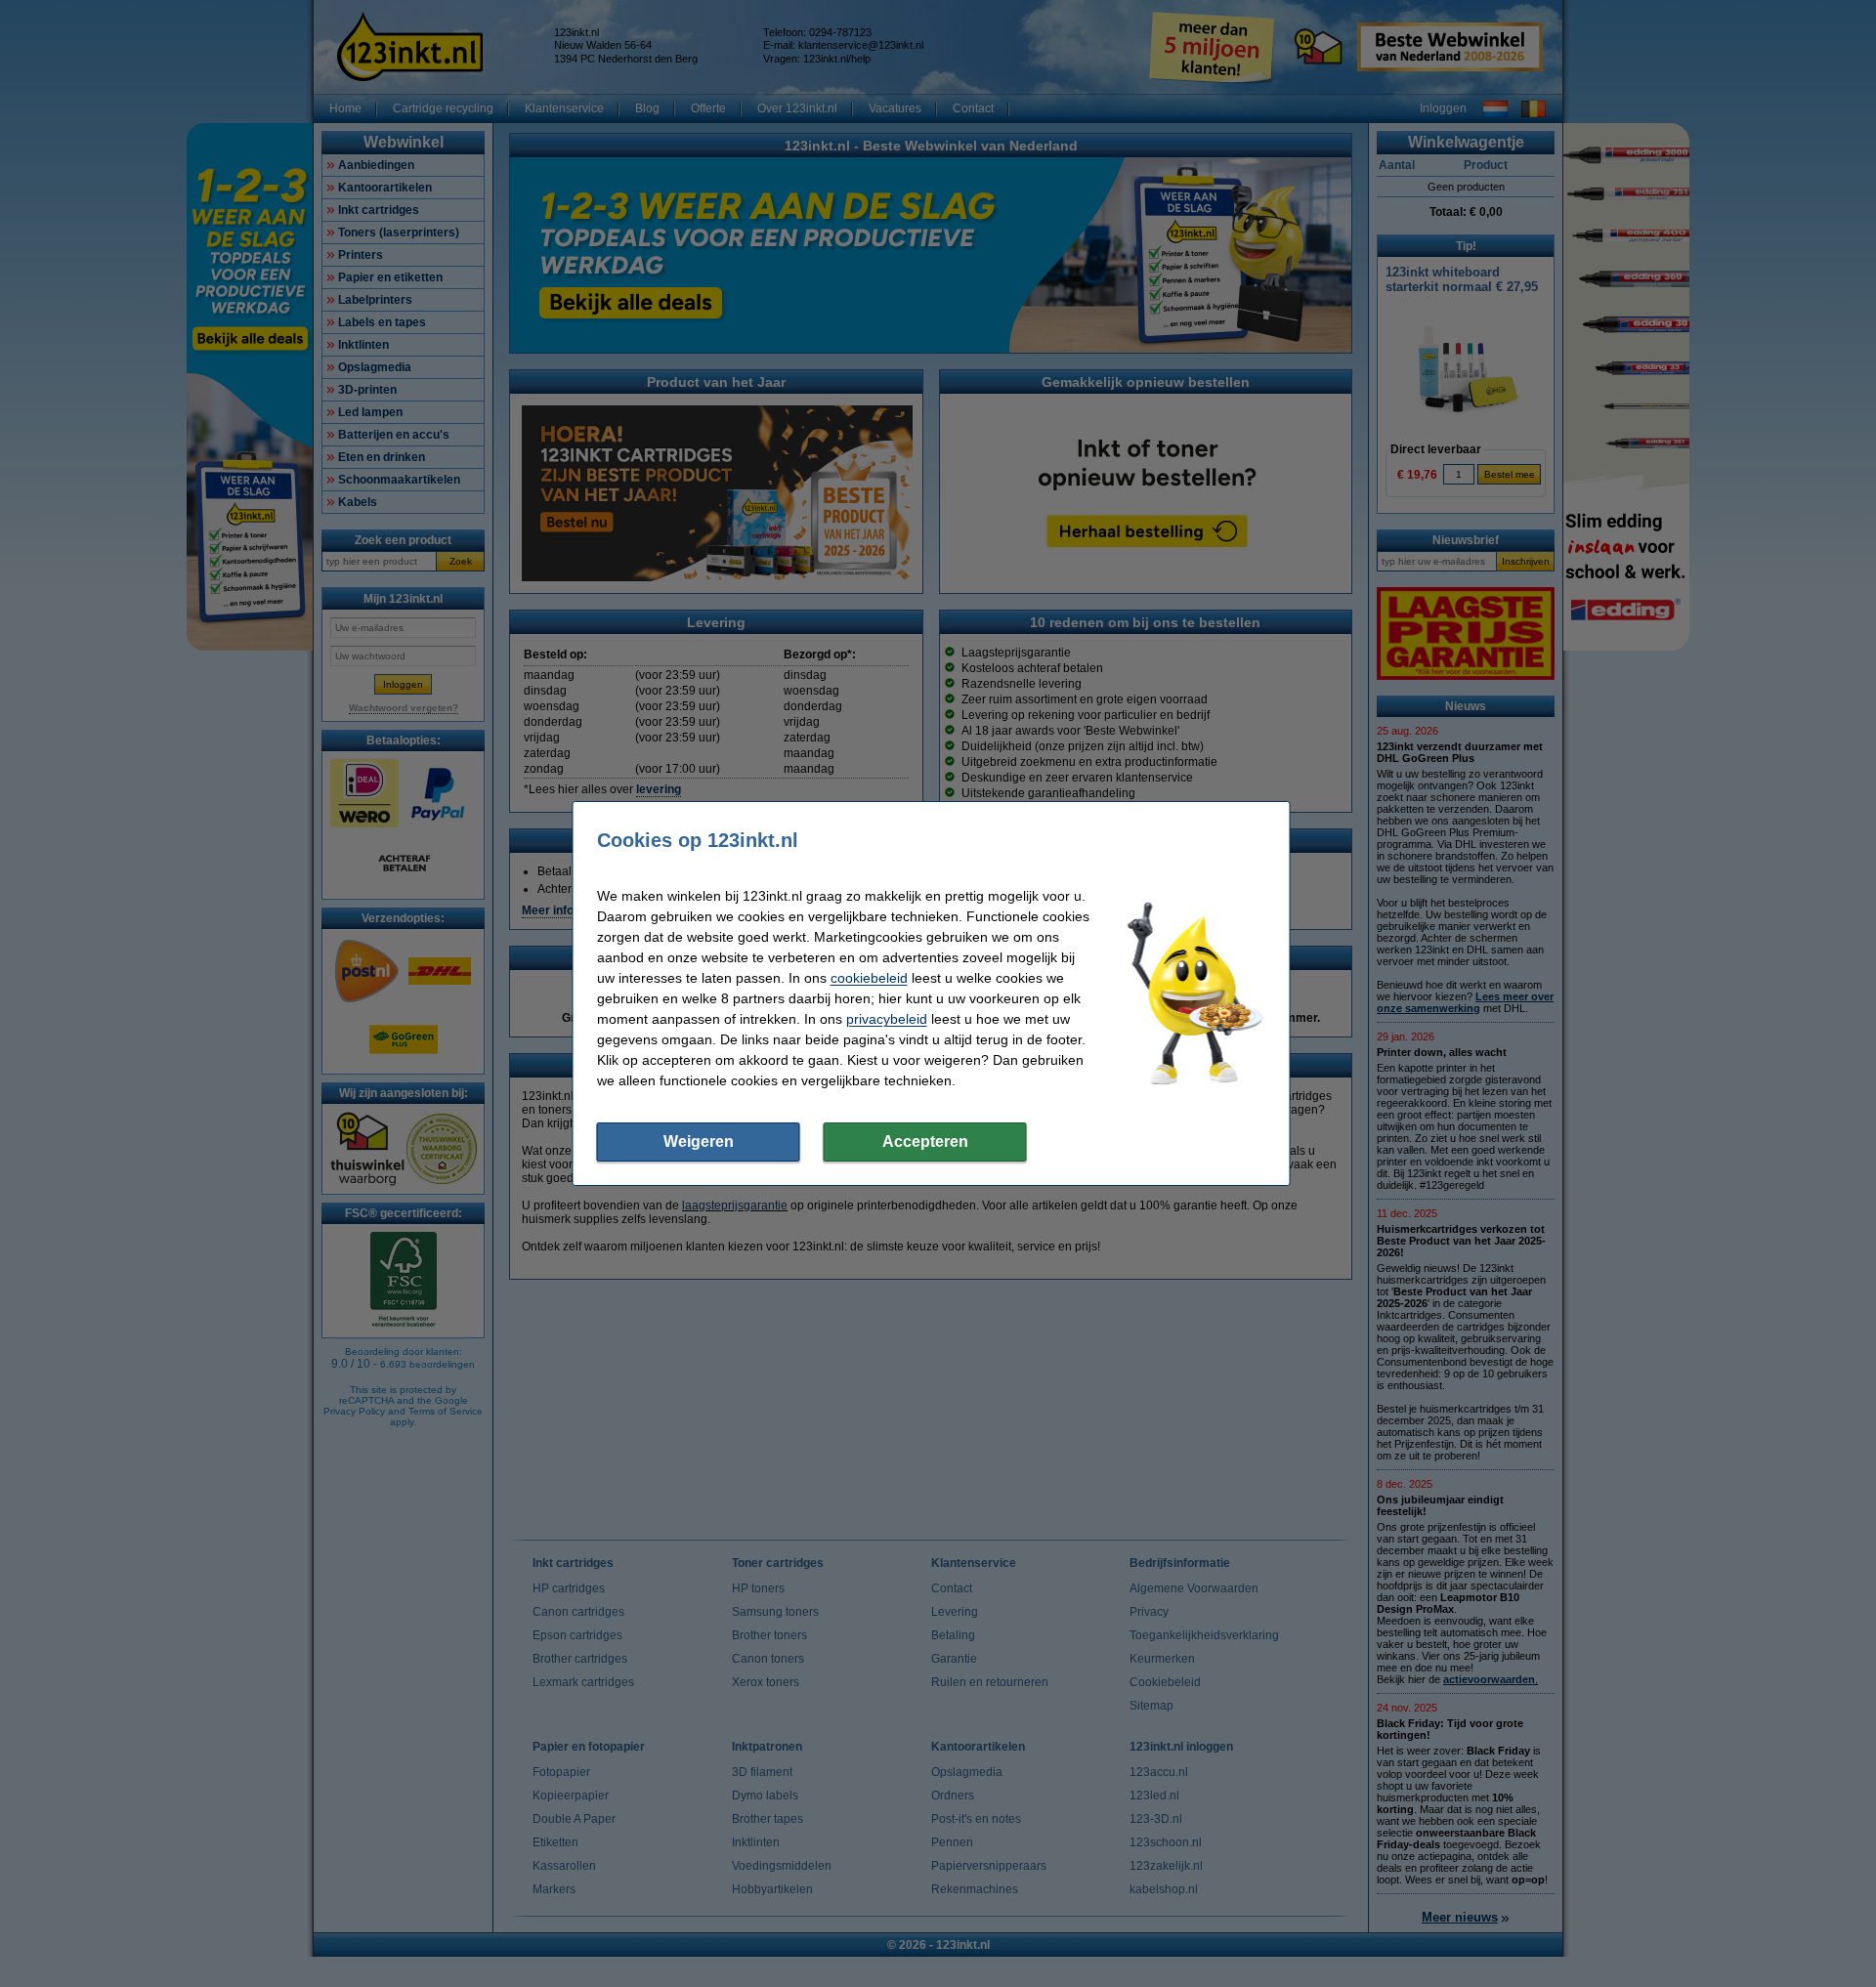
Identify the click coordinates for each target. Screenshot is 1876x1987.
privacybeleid (887, 1019)
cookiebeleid (869, 978)
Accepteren (925, 1141)
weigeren (699, 1141)
